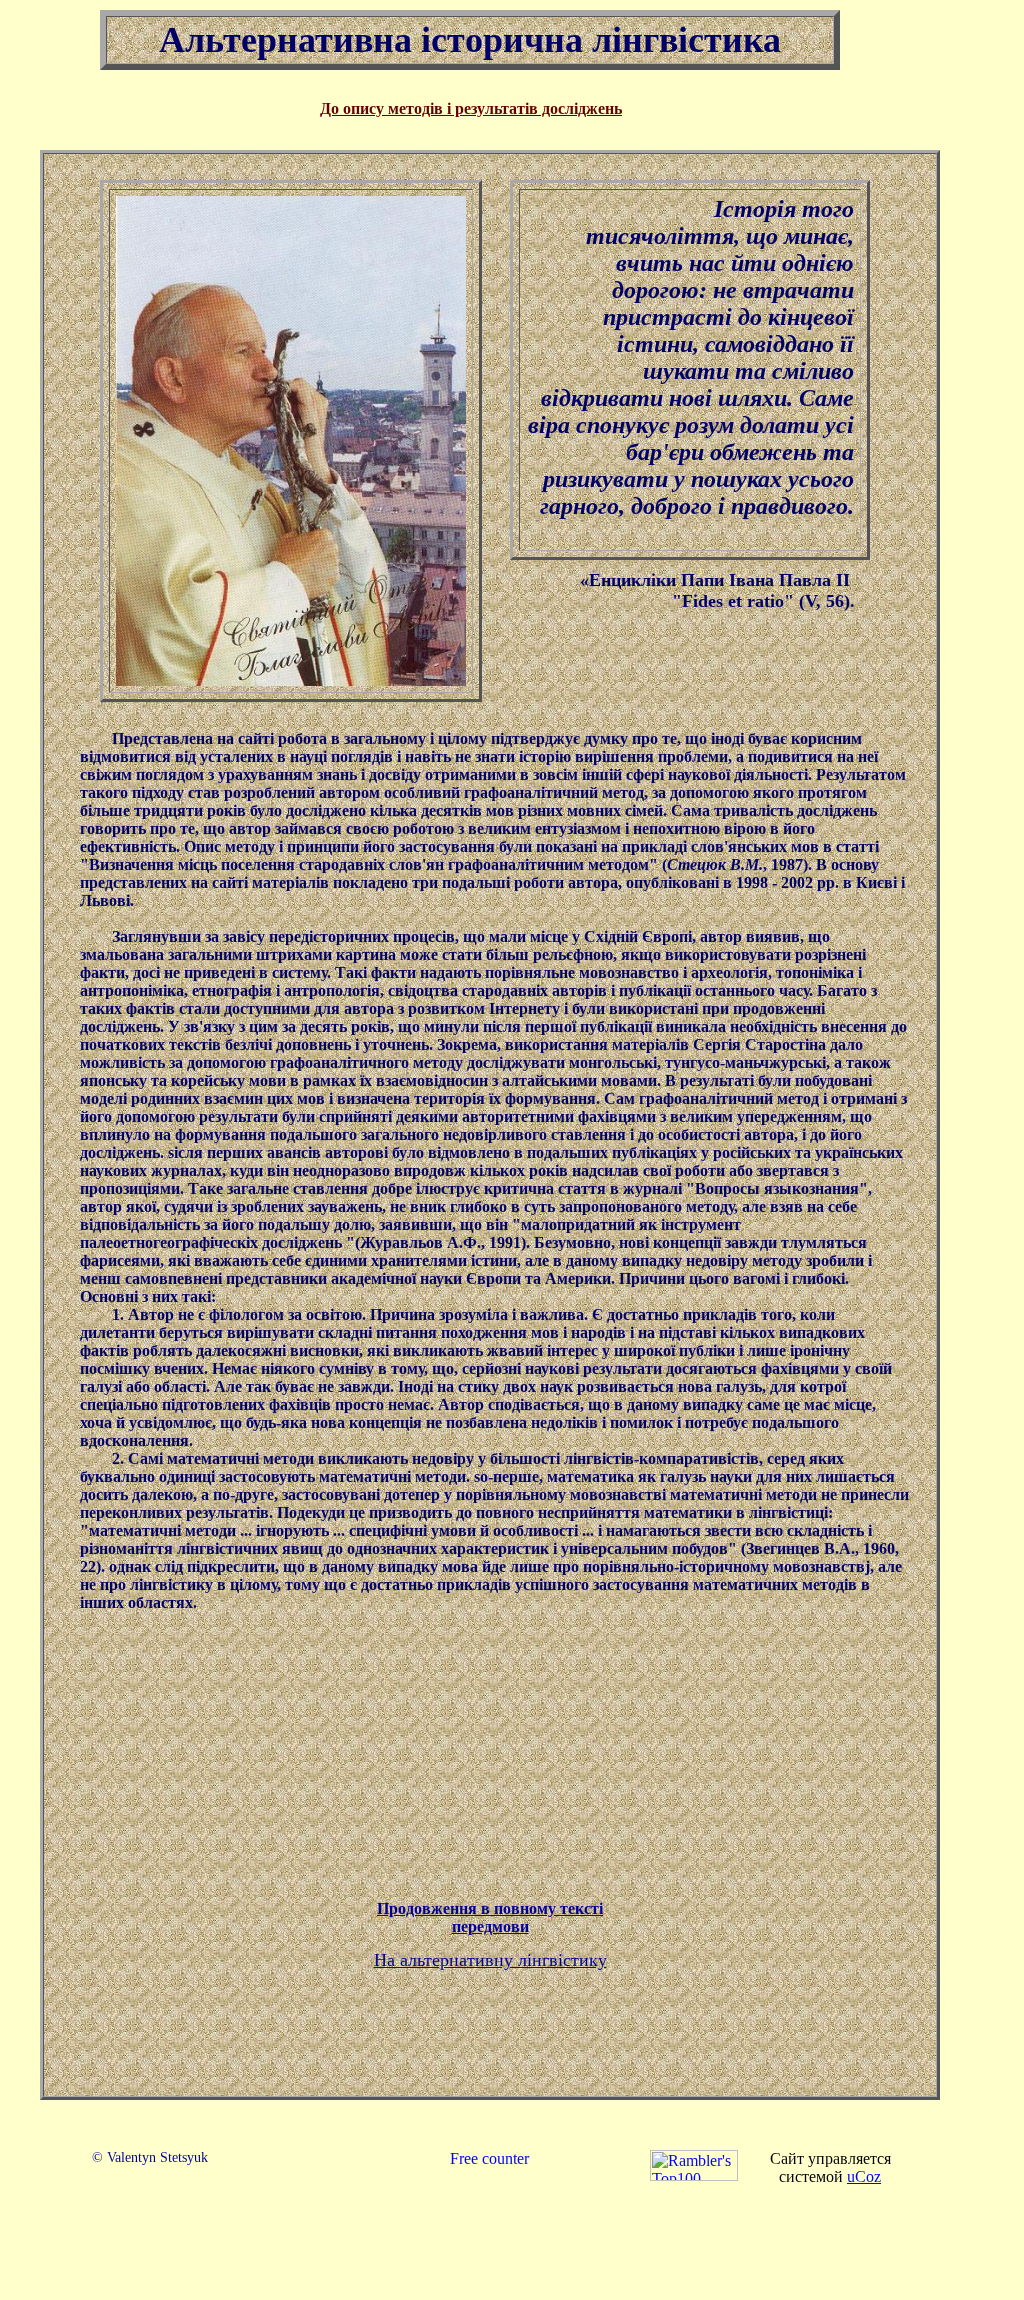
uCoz (864, 2176)
